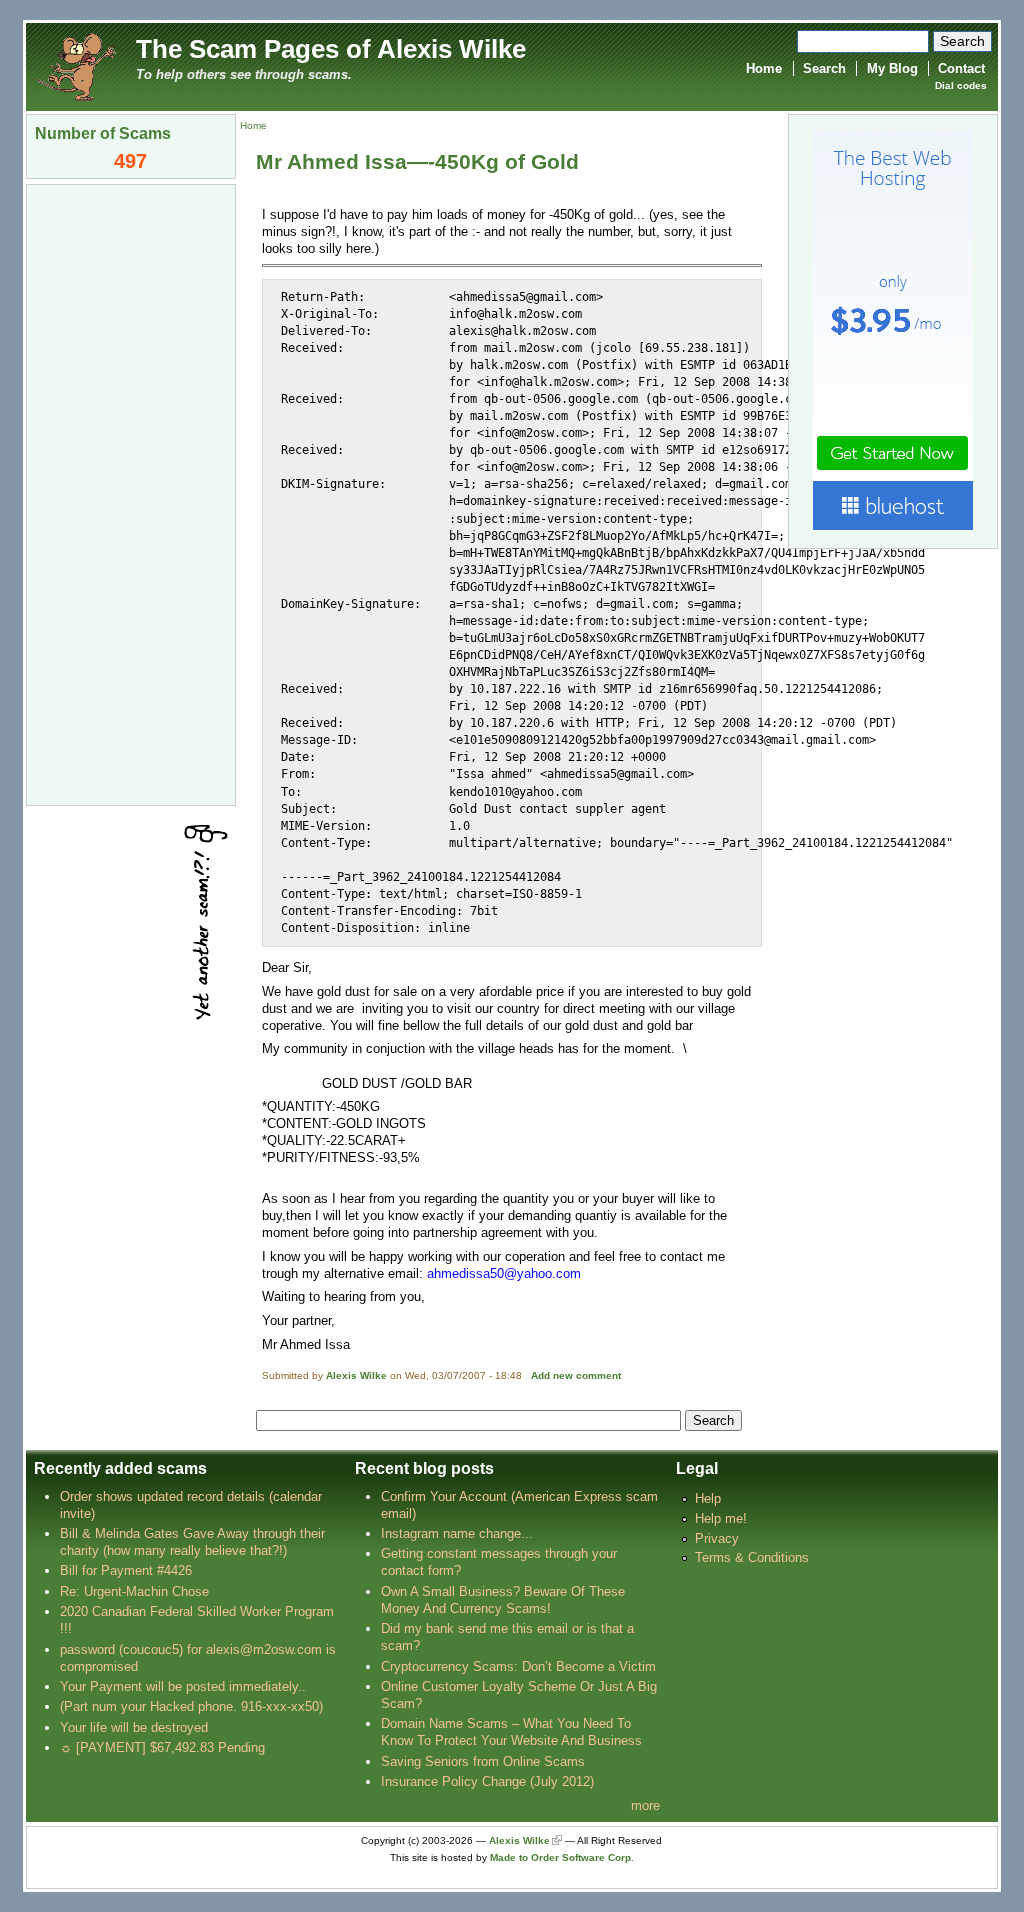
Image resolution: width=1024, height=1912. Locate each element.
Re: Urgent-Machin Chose (134, 1591)
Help (708, 1498)
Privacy (717, 1538)
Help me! (721, 1518)
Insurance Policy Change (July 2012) (487, 1781)
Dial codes (961, 85)
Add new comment (576, 1375)
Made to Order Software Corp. (562, 1857)
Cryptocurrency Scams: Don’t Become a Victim (518, 1666)
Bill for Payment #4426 (126, 1570)
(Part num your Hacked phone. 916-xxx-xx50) (191, 1706)
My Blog (892, 68)
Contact (961, 68)
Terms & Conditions (752, 1557)
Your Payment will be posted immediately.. (183, 1686)
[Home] (76, 65)
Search (824, 68)
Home (764, 68)
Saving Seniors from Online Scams (483, 1761)
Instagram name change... (457, 1533)
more (645, 1805)
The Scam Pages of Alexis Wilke (331, 49)
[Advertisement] (131, 493)
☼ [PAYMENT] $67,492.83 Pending (162, 1747)
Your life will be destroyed (134, 1727)
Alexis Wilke (356, 1375)
